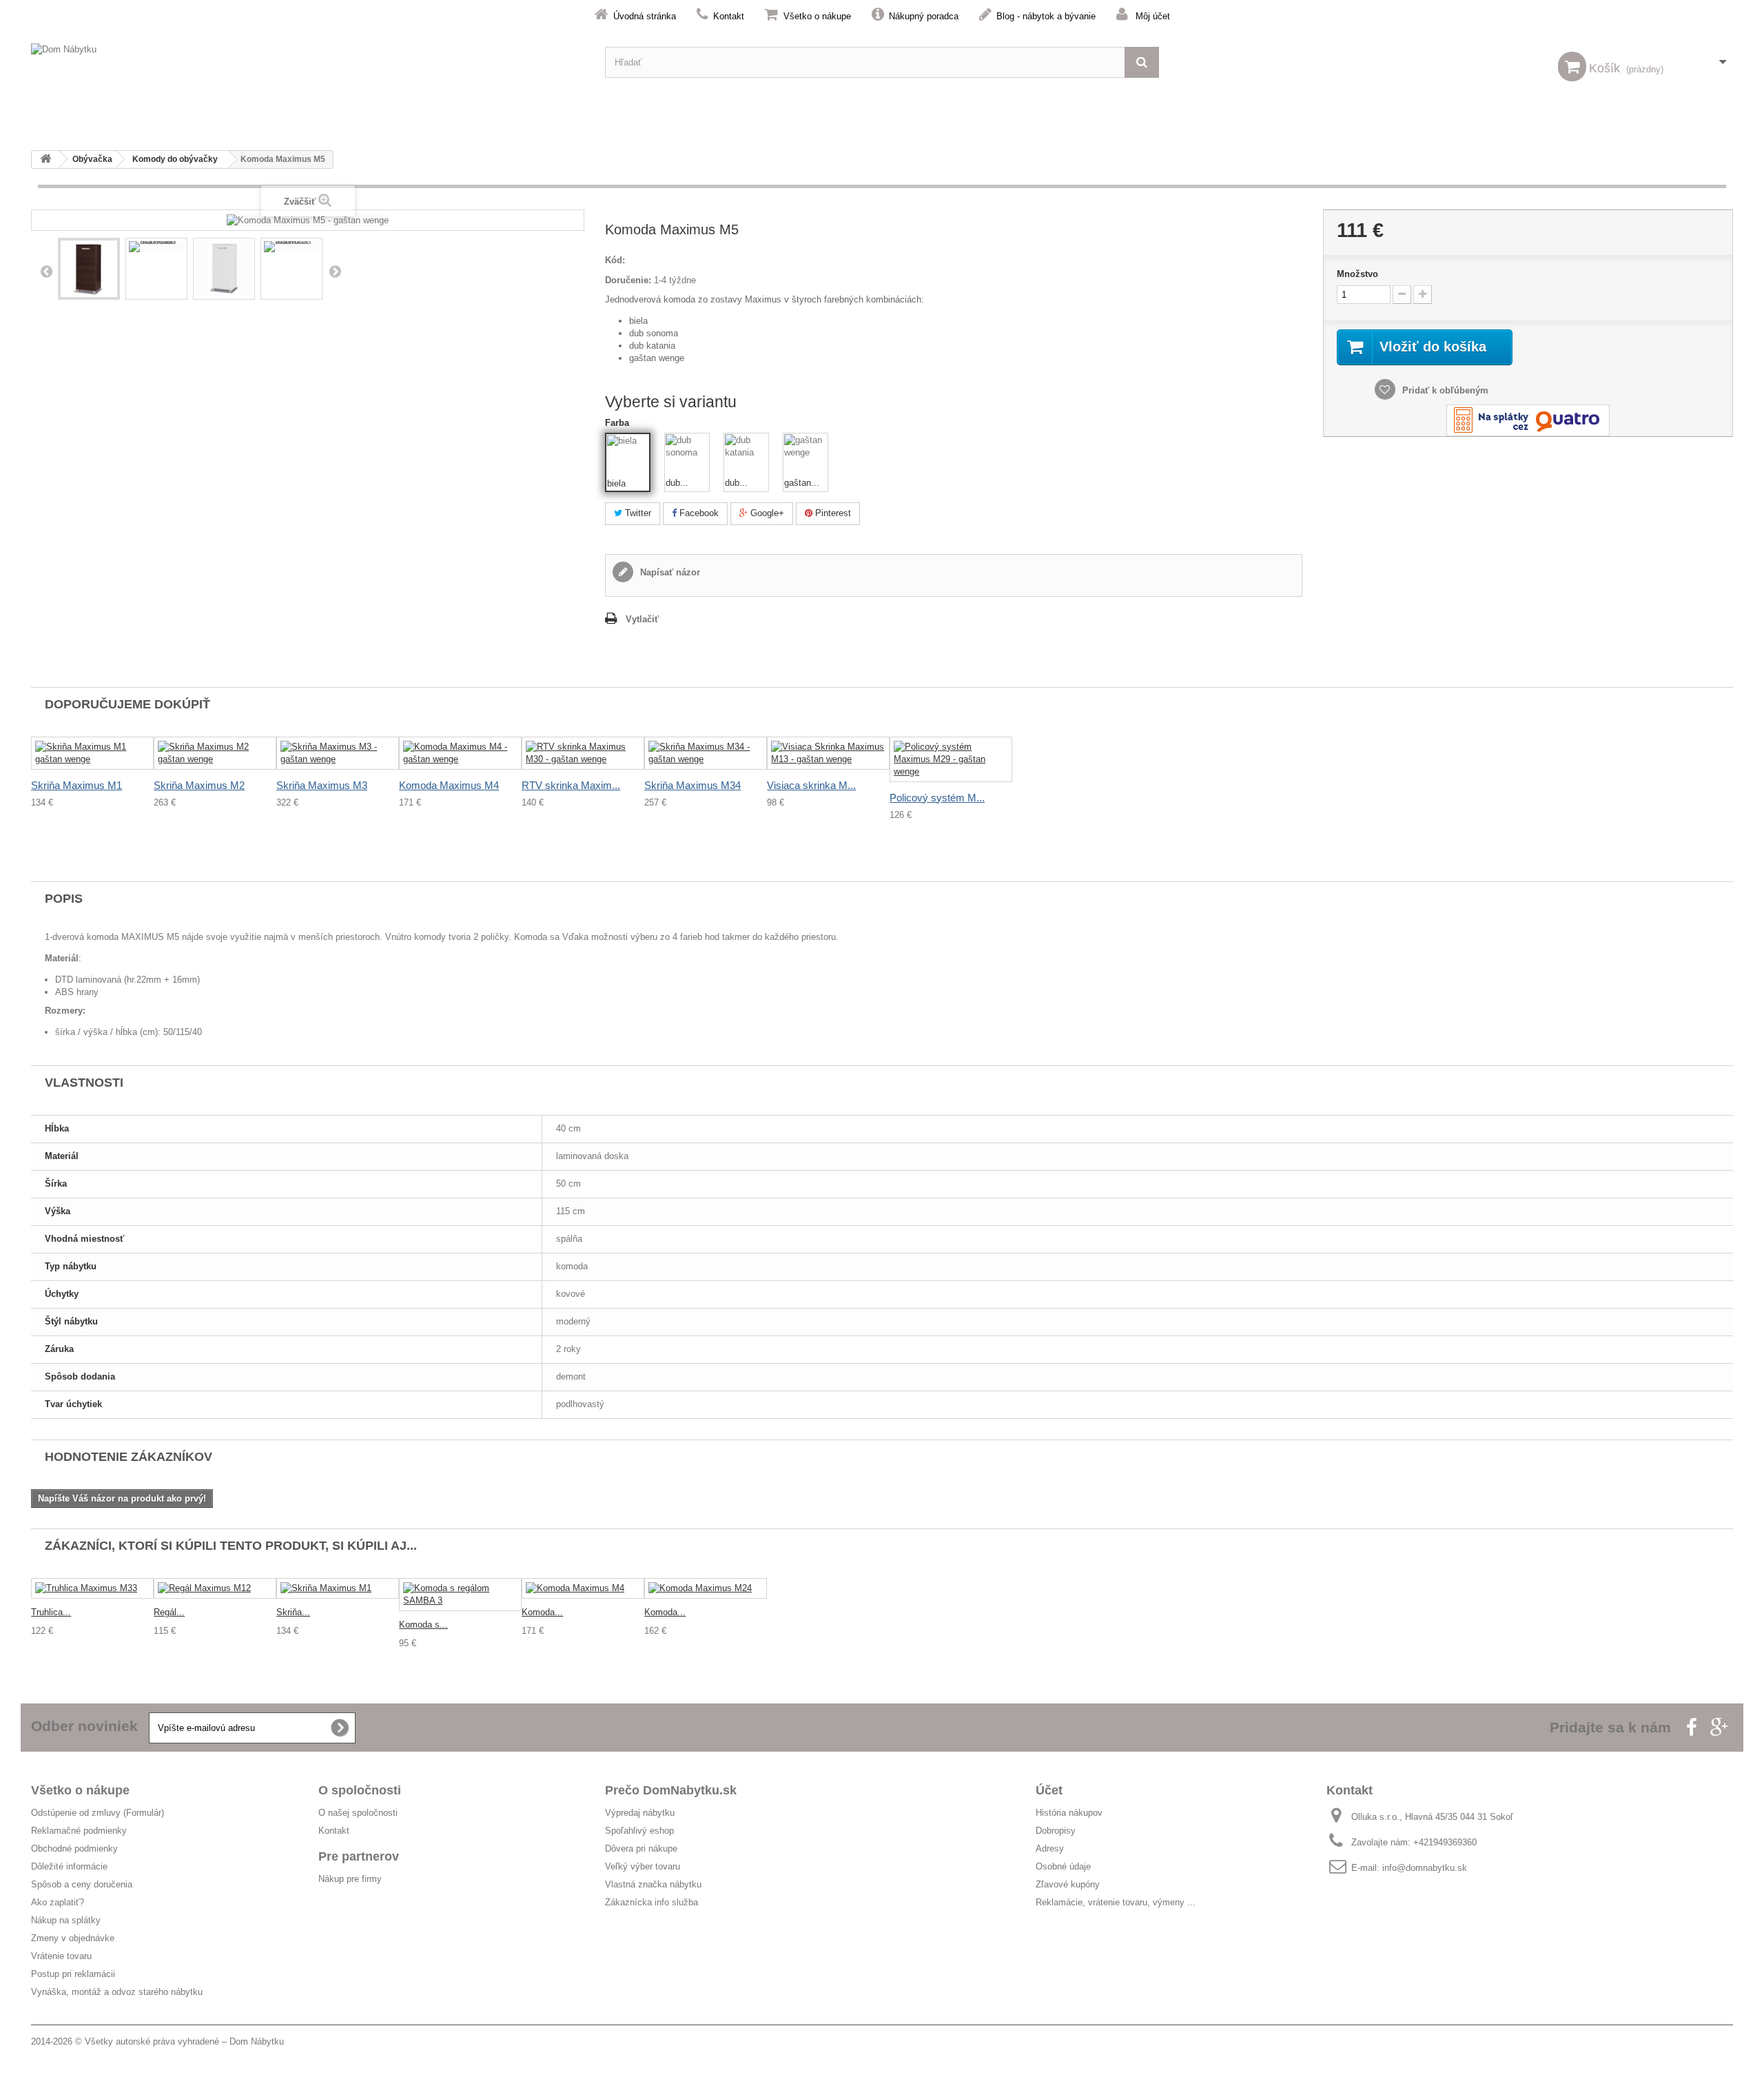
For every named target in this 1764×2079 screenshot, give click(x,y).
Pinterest (832, 513)
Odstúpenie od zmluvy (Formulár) (98, 1813)
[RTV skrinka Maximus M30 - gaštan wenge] (583, 753)
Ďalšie (335, 271)
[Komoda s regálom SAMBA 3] (460, 1595)
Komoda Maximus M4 (449, 785)
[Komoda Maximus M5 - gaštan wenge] (89, 269)
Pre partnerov (359, 1856)
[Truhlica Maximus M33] (92, 1589)
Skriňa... (293, 1612)
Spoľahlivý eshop (639, 1831)
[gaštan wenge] (806, 455)
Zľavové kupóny (1068, 1884)
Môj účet (1153, 16)
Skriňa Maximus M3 (322, 785)
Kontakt (729, 16)
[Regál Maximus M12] (215, 1589)
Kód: (615, 260)
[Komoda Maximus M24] (706, 1589)
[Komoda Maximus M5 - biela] (224, 269)
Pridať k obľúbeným (1444, 390)
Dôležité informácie (69, 1866)
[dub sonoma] (687, 455)
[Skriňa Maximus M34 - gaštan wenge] (706, 753)
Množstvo (1357, 274)
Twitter (637, 513)
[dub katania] (746, 455)
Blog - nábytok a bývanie (1046, 16)
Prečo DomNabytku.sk (671, 1790)
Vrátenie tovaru (61, 1956)
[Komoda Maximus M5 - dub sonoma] (156, 247)
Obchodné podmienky (74, 1848)
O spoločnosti (360, 1790)
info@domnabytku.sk (1425, 1868)
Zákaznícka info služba (652, 1902)
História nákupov (1069, 1813)
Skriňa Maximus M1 (76, 785)
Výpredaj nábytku (640, 1813)
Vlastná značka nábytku (653, 1884)
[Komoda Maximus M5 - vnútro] (291, 247)
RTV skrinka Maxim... (571, 785)
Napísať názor (669, 572)
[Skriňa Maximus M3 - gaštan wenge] (338, 753)
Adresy (1050, 1848)
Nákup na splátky (66, 1920)
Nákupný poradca (924, 16)
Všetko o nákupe (817, 16)
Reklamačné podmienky (79, 1831)
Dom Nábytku (257, 2041)
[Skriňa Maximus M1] (338, 1589)
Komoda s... (423, 1625)
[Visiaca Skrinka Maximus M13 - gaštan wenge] (828, 753)
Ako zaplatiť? (58, 1902)
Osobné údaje (1063, 1866)
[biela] (628, 456)
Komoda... (542, 1612)
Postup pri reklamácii (73, 1974)
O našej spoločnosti (358, 1813)
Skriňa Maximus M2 (199, 785)
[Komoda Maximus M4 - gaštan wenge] (460, 753)
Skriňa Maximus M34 (693, 785)
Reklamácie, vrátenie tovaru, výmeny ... (1116, 1902)
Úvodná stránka (645, 16)
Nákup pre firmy (350, 1879)
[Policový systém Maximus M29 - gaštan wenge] (951, 759)
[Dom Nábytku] (308, 62)
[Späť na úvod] (45, 160)
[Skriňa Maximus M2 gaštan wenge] (215, 753)
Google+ (766, 513)
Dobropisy (1056, 1831)
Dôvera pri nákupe (641, 1848)
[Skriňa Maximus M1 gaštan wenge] (92, 753)
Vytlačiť (642, 619)
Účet (1049, 1790)
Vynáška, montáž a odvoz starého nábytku (117, 1992)
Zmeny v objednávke (73, 1938)
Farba (618, 423)
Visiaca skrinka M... (811, 785)
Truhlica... (51, 1612)
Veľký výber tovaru (643, 1866)
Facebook (698, 513)
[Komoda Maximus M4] (583, 1589)
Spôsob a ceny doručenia (82, 1884)
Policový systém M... (937, 798)
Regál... (169, 1612)
